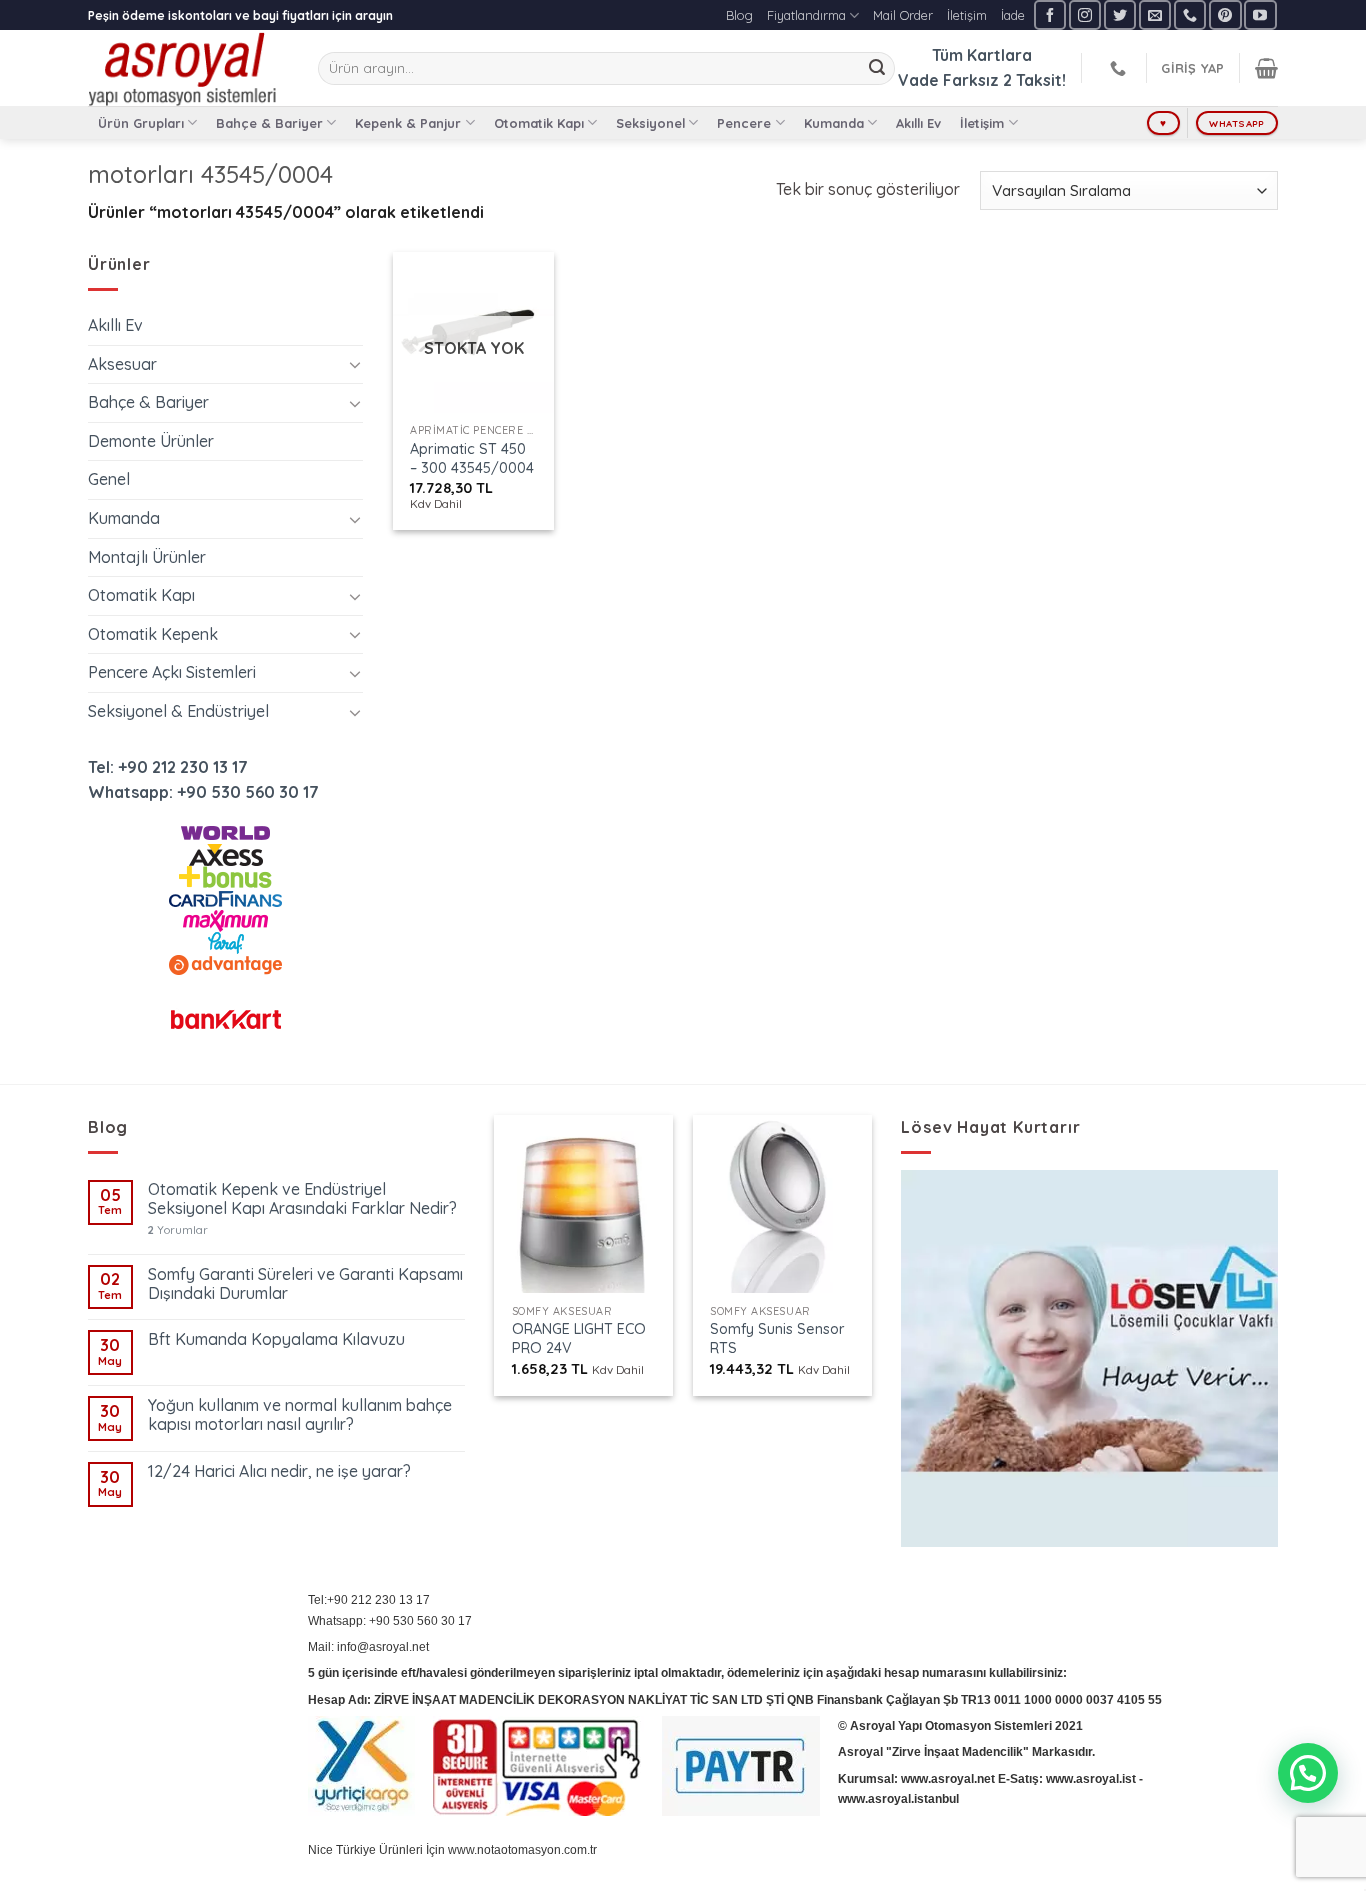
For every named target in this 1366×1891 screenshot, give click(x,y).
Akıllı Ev (918, 123)
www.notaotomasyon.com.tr (522, 1850)
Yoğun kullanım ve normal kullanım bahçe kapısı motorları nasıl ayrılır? (300, 1415)
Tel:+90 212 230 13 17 (369, 1600)
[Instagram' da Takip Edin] (1085, 14)
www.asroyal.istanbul (898, 1799)
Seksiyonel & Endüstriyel (178, 711)
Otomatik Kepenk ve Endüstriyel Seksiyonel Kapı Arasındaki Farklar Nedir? (302, 1199)
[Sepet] (1266, 68)
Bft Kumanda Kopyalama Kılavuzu (276, 1339)
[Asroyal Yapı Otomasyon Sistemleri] (188, 68)
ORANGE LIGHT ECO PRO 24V (579, 1338)
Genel (109, 479)
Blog (739, 15)
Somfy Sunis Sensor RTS (777, 1338)
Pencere (744, 123)
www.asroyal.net (948, 1779)
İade (1013, 15)
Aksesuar (122, 364)
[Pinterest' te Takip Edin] (1225, 14)
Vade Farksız (948, 80)
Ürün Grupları (141, 123)
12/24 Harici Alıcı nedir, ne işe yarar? (279, 1471)
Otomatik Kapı (539, 123)
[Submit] (877, 69)
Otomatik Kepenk (153, 634)
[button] (1308, 1773)
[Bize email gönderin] (1155, 14)
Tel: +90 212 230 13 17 (168, 767)
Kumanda (834, 123)
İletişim (967, 15)
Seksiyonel (650, 123)
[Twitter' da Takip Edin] (1120, 14)
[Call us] (1190, 14)
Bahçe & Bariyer (269, 123)
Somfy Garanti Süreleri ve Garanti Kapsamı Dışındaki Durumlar (305, 1284)
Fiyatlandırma (806, 15)
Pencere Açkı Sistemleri (172, 672)
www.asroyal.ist (1091, 1779)
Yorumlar (178, 1230)
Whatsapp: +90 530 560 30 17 (203, 792)
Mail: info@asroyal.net (368, 1647)
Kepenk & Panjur (408, 123)
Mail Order (903, 15)
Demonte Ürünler (151, 441)
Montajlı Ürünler (147, 557)
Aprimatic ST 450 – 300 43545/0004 (472, 458)
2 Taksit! (1034, 80)
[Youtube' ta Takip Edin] (1260, 14)
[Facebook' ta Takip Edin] (1050, 14)
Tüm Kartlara (982, 55)
